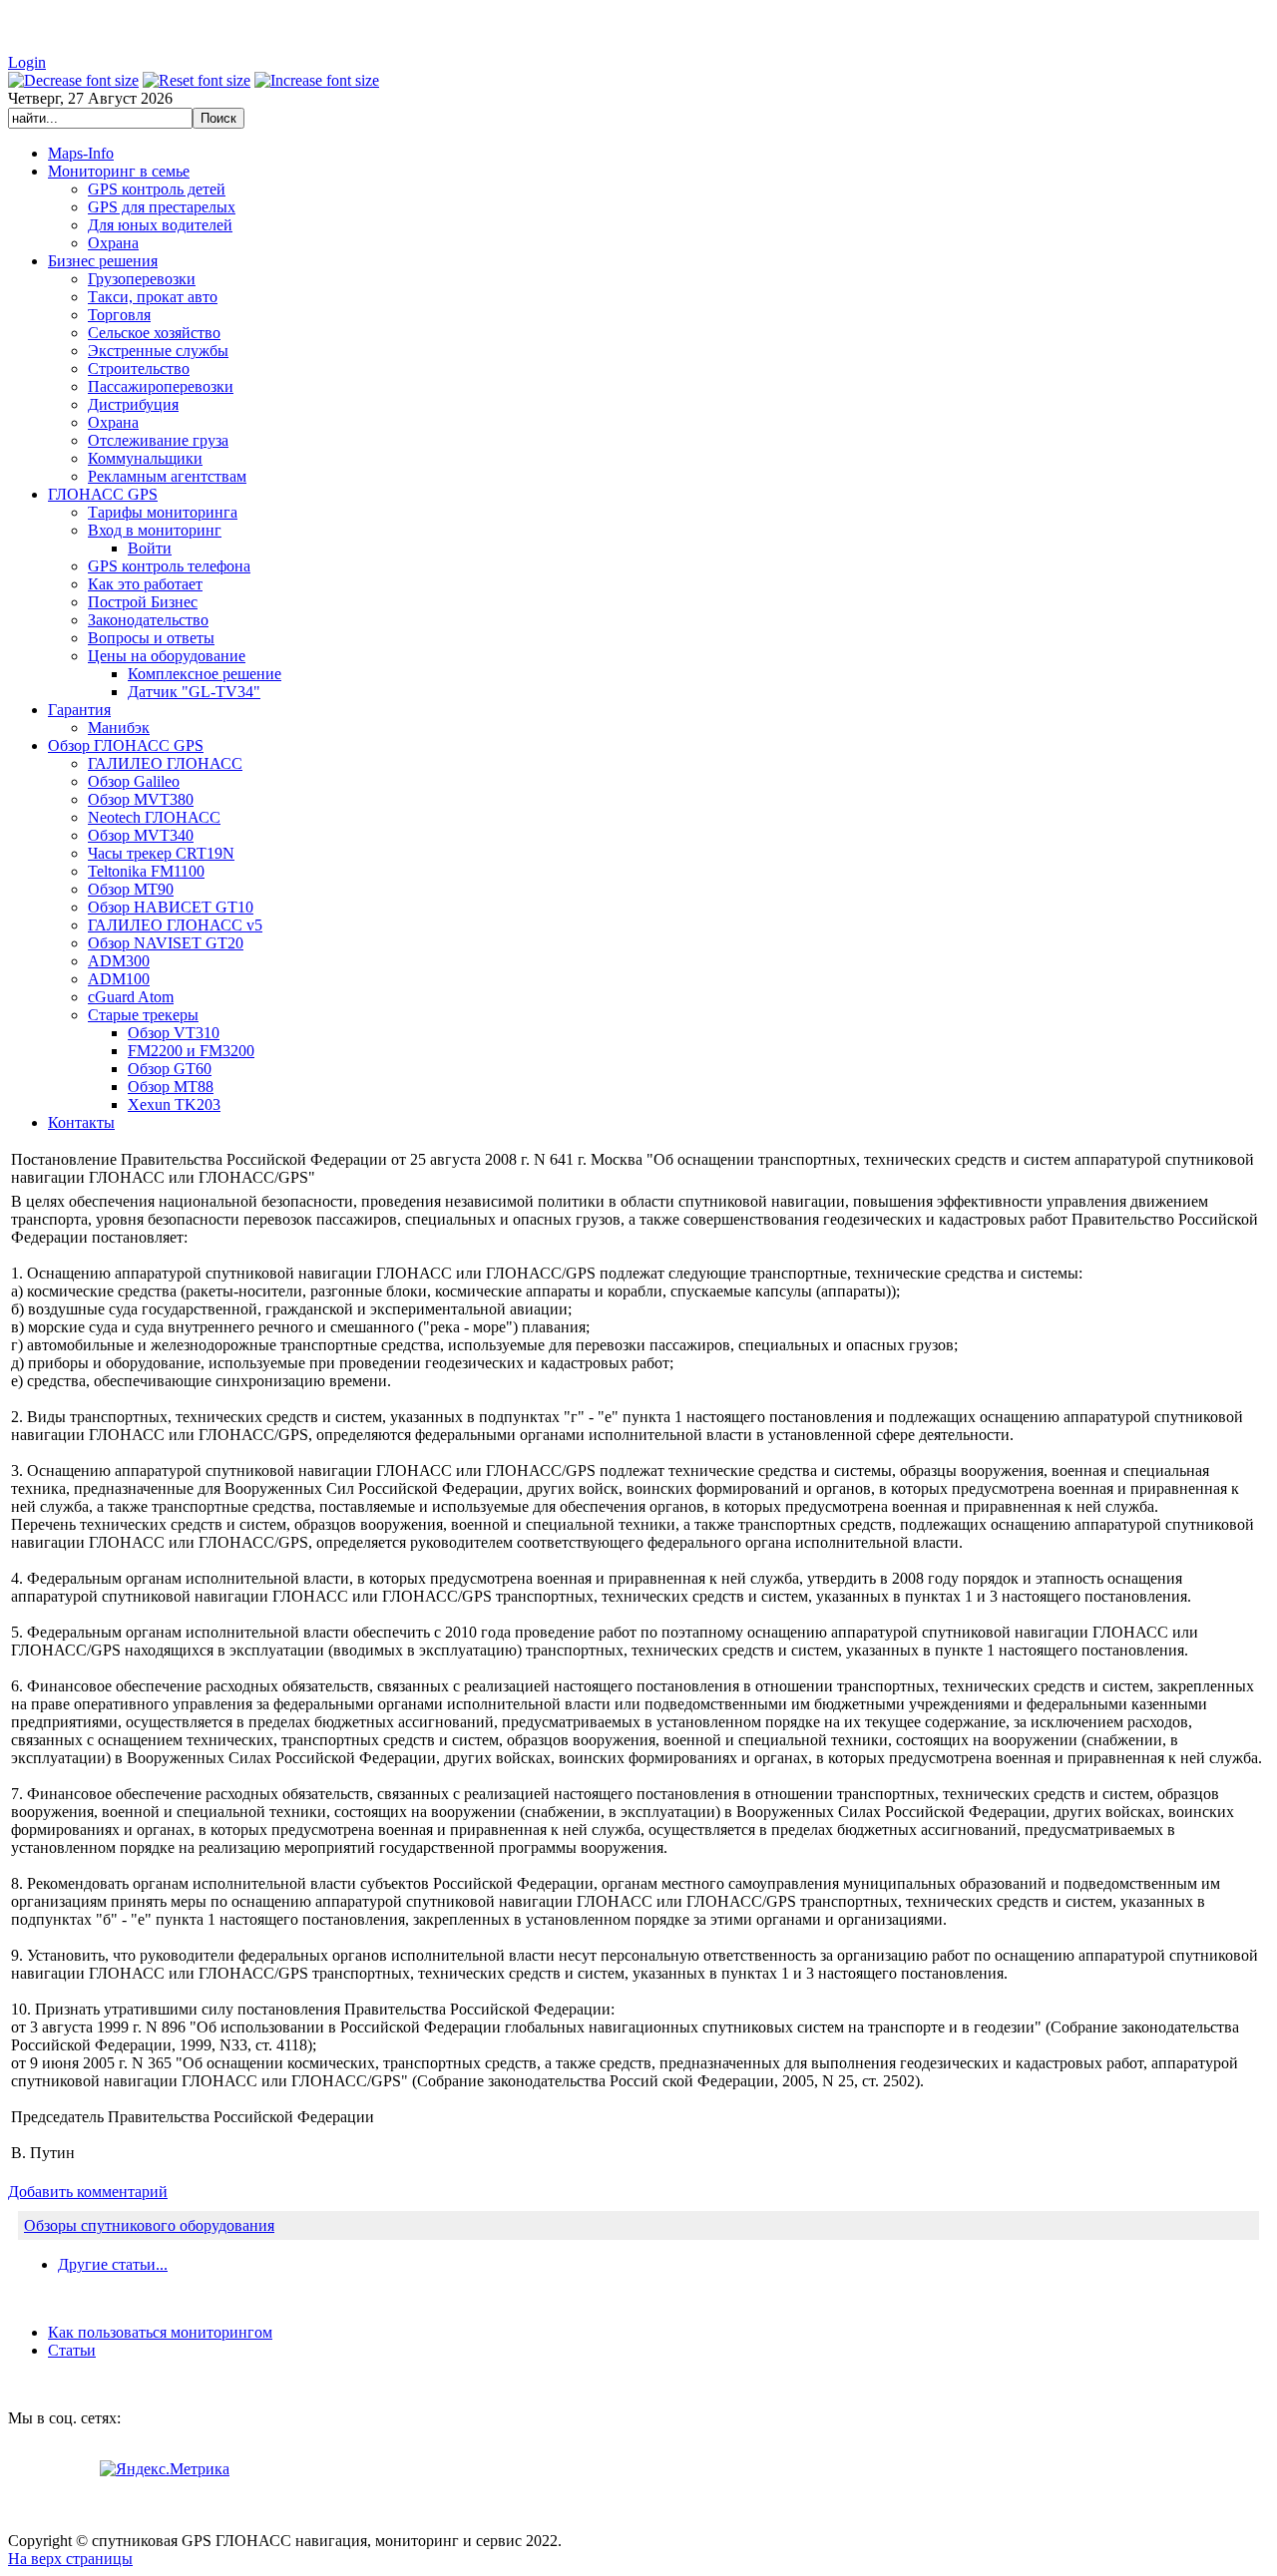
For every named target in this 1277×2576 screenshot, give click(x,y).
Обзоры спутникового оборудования (149, 2225)
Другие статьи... (113, 2264)
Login (27, 62)
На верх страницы (70, 2559)
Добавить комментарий (88, 2192)
